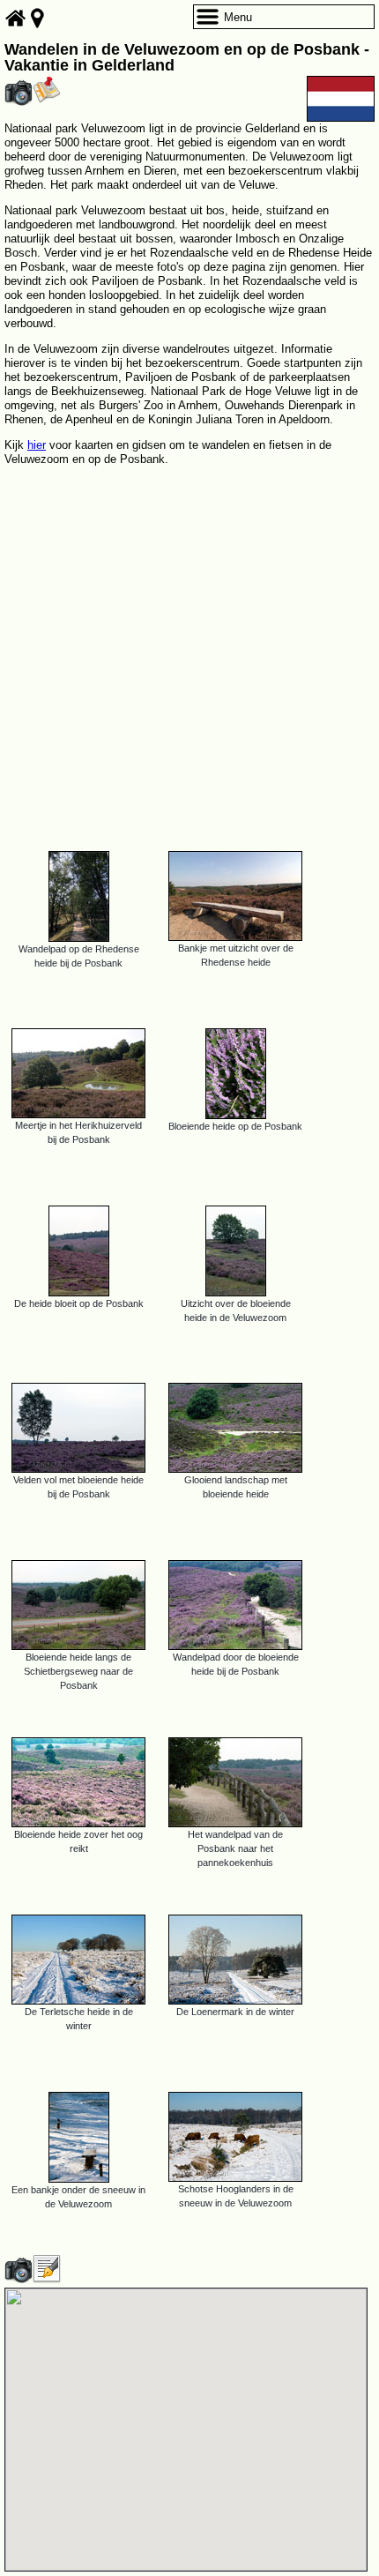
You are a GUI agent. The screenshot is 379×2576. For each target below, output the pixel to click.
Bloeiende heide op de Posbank (235, 1126)
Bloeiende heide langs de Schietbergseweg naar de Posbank (78, 1671)
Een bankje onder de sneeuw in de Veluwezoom (78, 2197)
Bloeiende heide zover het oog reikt (78, 1841)
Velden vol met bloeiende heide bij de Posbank (78, 1487)
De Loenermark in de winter (235, 2012)
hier (37, 445)
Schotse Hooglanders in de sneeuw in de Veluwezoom (236, 2196)
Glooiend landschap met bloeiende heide (236, 1487)
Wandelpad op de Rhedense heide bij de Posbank (79, 956)
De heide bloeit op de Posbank (79, 1303)
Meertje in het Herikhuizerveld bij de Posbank (78, 1132)
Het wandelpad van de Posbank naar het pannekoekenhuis (235, 1848)
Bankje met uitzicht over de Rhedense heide (236, 955)
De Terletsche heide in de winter (79, 2019)
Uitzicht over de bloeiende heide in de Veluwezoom (236, 1310)
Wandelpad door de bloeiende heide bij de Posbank (236, 1664)
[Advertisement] (189, 651)
